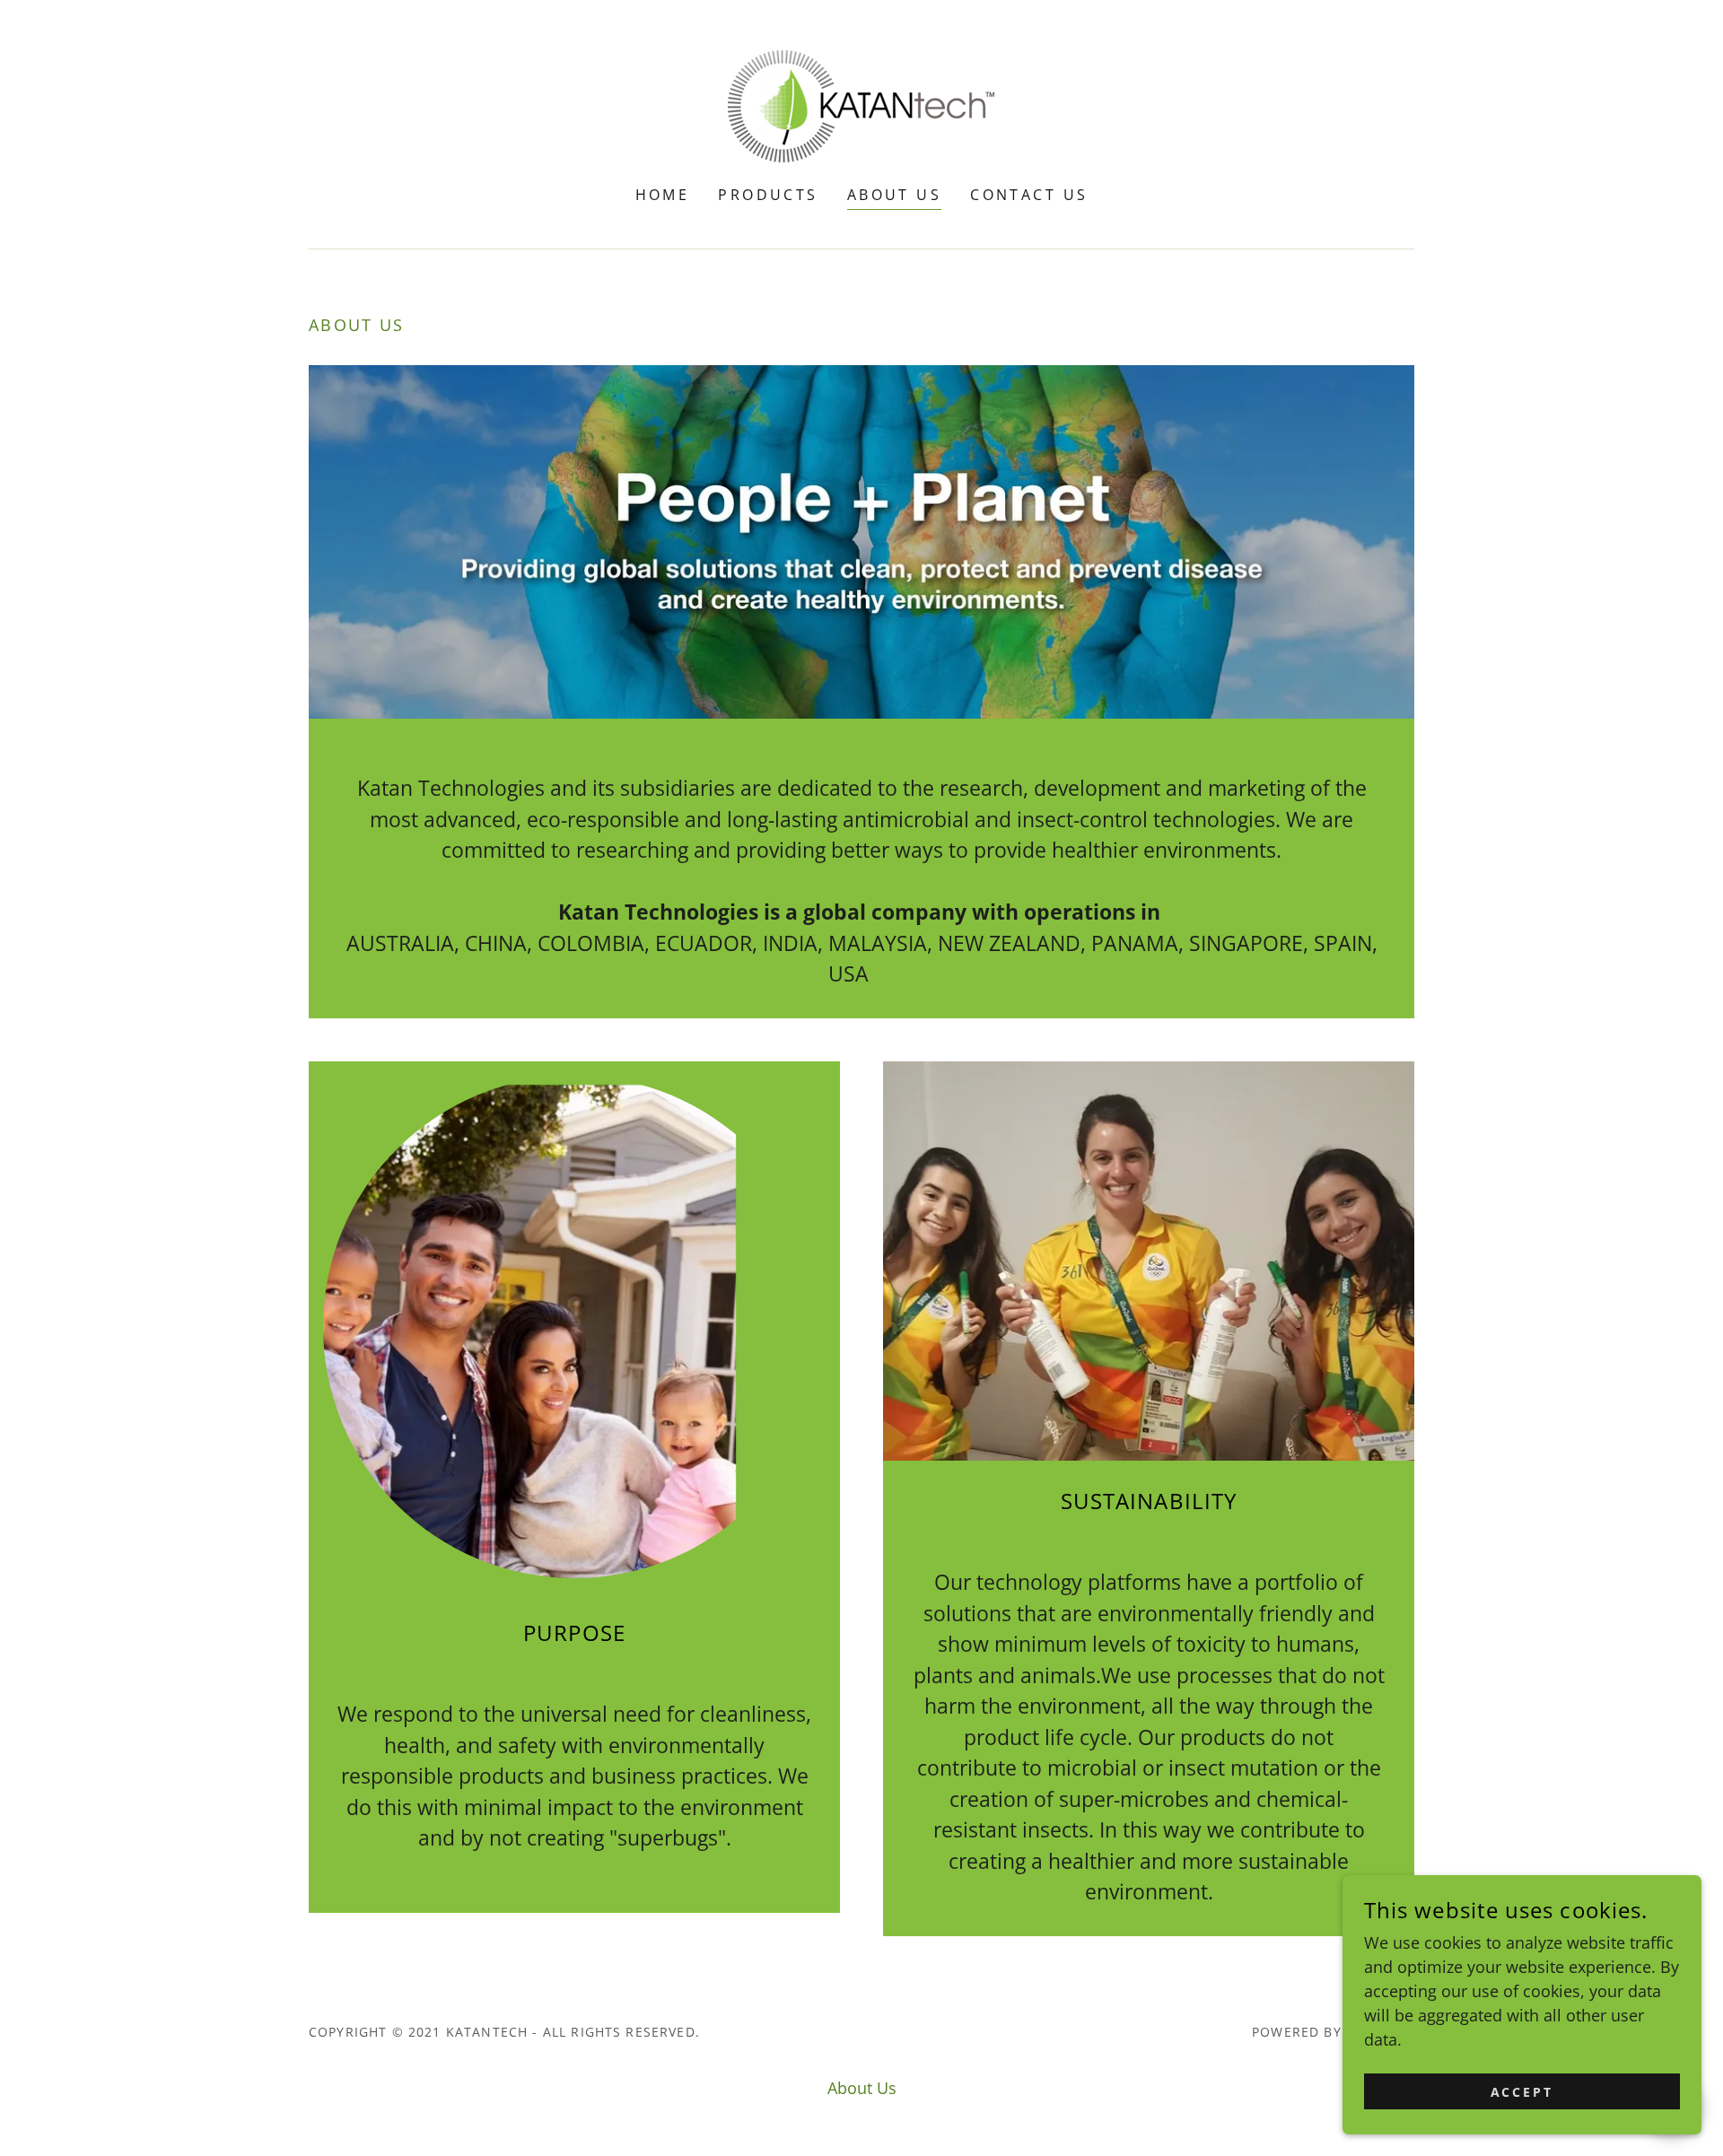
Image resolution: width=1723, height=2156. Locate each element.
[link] (861, 104)
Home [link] (663, 195)
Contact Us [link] (1029, 195)
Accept (1522, 2092)
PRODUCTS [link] (768, 195)
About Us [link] (894, 195)
